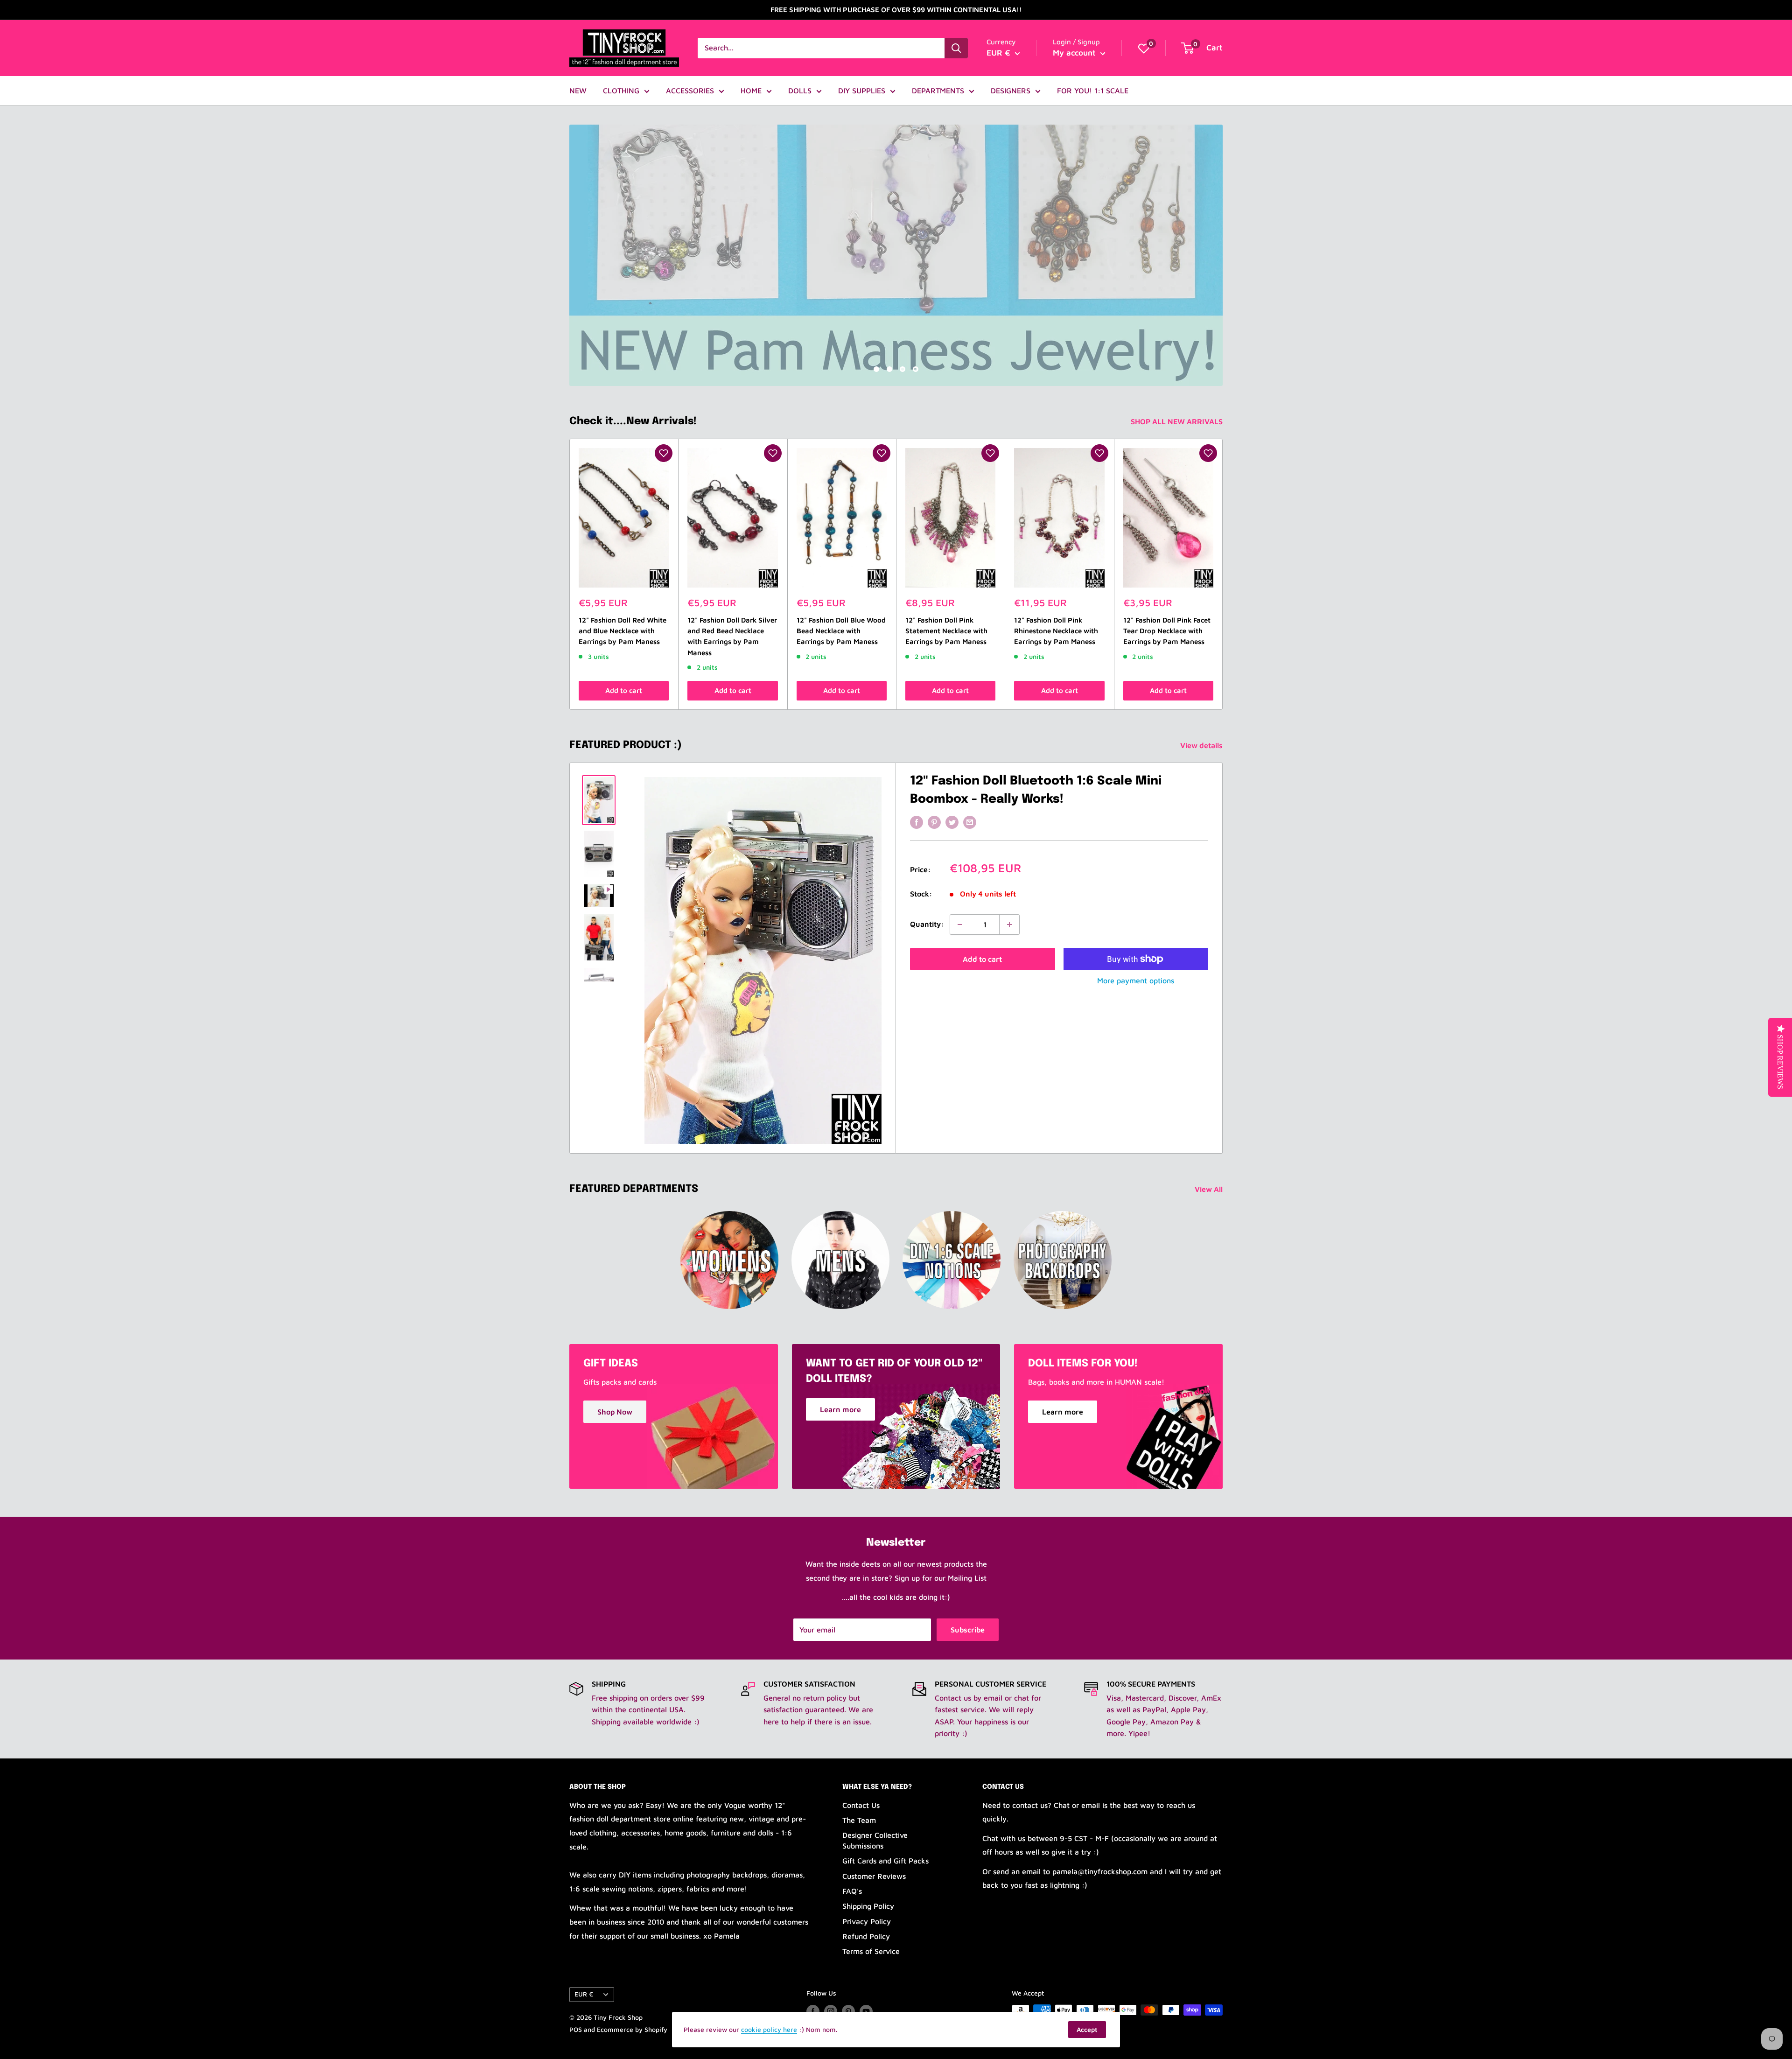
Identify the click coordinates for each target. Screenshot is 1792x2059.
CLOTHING (621, 91)
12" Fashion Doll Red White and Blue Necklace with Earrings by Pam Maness (623, 631)
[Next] (1223, 574)
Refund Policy (866, 1936)
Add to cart (624, 690)
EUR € (584, 1994)
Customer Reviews (874, 1876)
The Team (859, 1820)
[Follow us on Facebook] (813, 2011)
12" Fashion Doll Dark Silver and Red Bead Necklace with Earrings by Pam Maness (732, 636)
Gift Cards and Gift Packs (885, 1861)
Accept (1087, 2029)
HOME (751, 91)
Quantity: (927, 924)
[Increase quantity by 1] (1009, 924)
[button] (664, 453)
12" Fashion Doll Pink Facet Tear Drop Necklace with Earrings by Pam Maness (1167, 631)
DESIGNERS (1011, 91)
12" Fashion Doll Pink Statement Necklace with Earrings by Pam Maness (946, 631)
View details (1202, 745)
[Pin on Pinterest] (934, 822)
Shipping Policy (868, 1906)
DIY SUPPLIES (862, 91)
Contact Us (861, 1805)
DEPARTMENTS (938, 91)
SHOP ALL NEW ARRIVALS (1178, 421)
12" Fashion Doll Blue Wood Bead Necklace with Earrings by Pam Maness (841, 631)
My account (1075, 53)
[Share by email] (970, 822)
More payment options (1136, 980)
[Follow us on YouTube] (866, 2011)
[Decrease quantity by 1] (960, 924)
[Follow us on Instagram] (831, 2011)
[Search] (956, 48)
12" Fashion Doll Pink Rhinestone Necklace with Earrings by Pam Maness (1056, 631)
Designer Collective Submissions (875, 1840)
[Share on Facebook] (917, 822)
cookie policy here (769, 2029)
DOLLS (800, 91)
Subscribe (968, 1630)
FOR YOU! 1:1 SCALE (1093, 91)
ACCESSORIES (690, 91)
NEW (578, 91)
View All (1210, 1189)
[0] (1144, 48)
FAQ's (852, 1891)
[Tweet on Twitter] (952, 822)
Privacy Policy (867, 1921)
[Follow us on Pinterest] (848, 2011)
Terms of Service (871, 1951)
